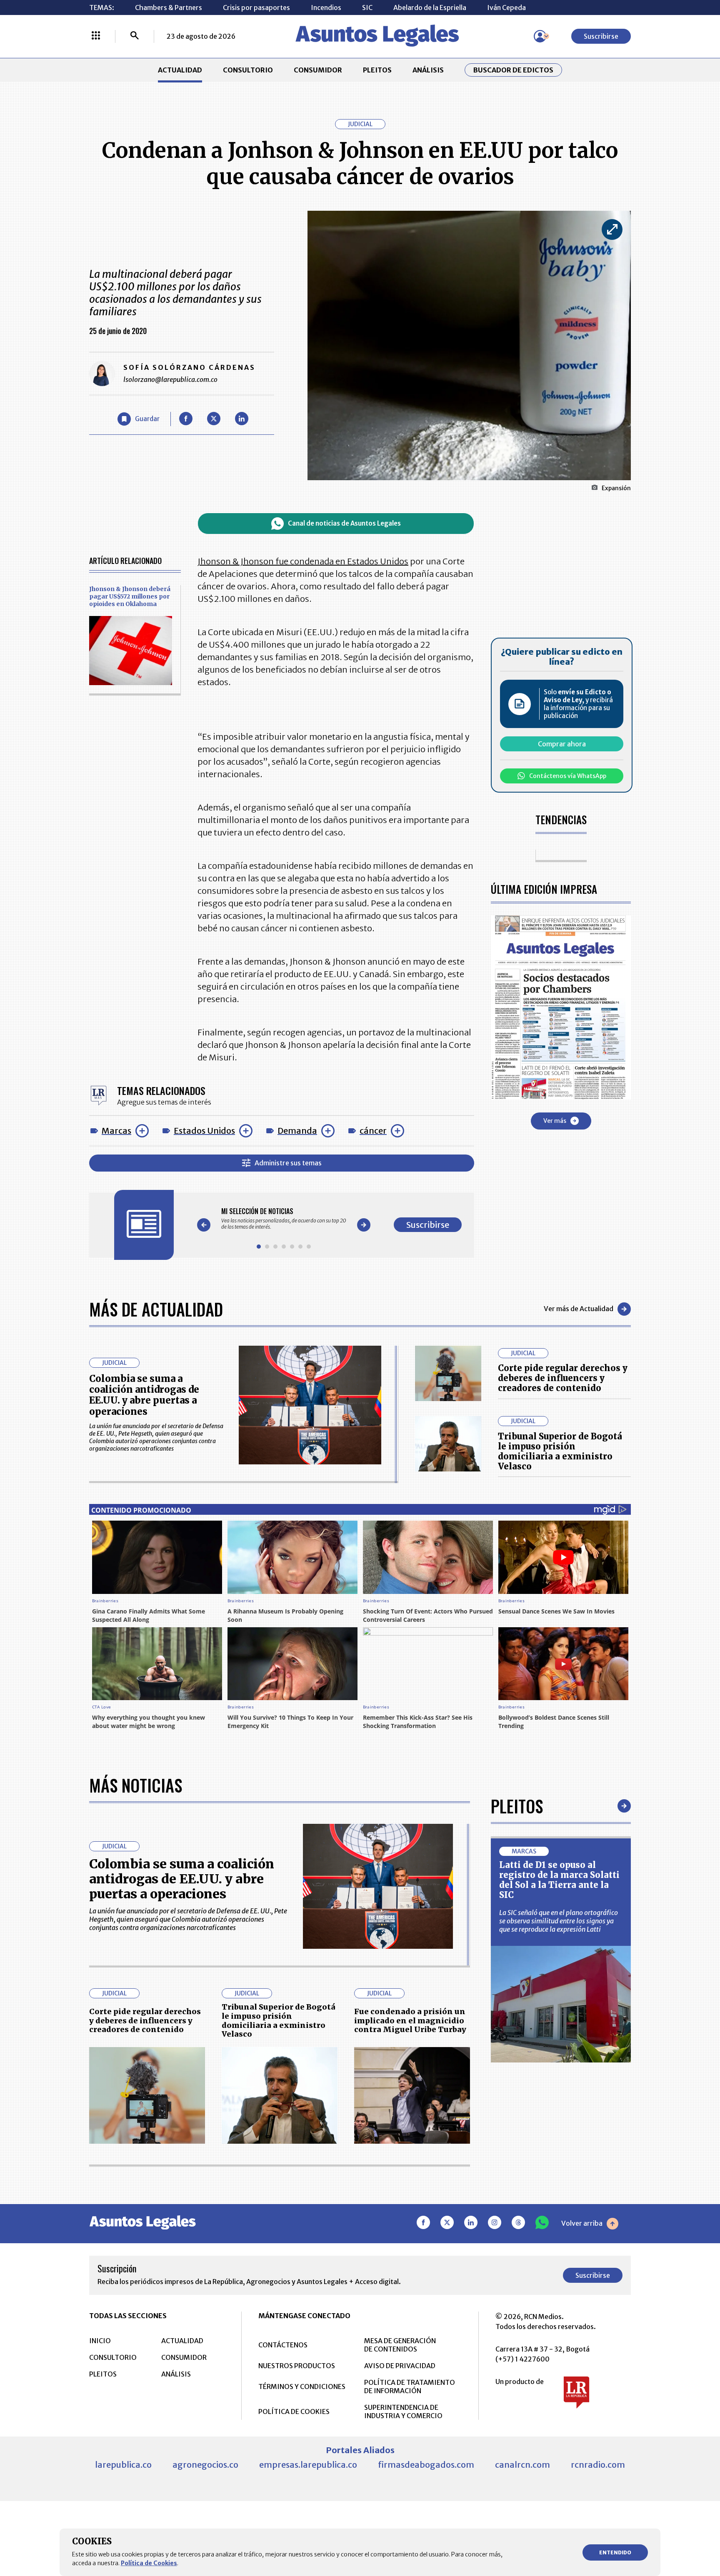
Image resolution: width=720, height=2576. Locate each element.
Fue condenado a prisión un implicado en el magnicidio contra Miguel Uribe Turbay (410, 2020)
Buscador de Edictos (513, 70)
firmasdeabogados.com (426, 2465)
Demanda (297, 1131)
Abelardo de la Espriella (430, 7)
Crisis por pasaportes (256, 7)
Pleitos (517, 1806)
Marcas (116, 1131)
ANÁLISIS (428, 70)
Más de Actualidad (156, 1309)
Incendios (326, 7)
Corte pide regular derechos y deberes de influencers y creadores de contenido (563, 1378)
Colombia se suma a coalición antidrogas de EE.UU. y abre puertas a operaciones (144, 1395)
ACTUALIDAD (180, 70)
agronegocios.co (205, 2465)
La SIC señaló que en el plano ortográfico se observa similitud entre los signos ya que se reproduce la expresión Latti (559, 1921)
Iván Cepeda (506, 7)
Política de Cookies (149, 2563)
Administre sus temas (288, 1163)
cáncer (373, 1131)
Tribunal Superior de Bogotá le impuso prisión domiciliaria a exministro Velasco (560, 1451)
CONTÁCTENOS (283, 2345)
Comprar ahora (562, 744)
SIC (367, 7)
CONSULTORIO (248, 70)
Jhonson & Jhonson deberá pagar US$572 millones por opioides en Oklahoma (130, 596)
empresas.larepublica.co (308, 2465)
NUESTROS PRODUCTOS (297, 2366)
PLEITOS (377, 70)
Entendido (615, 2552)
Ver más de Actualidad (579, 1309)
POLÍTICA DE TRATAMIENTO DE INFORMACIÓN (410, 2386)
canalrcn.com (522, 2465)
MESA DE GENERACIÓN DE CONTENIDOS (400, 2345)
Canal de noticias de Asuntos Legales (344, 523)
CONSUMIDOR (318, 70)
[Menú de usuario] (540, 36)
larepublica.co (123, 2465)
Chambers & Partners (169, 7)
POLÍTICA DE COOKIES (294, 2411)
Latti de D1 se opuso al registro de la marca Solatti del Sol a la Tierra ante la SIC (559, 1880)
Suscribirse (601, 36)
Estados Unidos (204, 1131)
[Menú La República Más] (96, 36)
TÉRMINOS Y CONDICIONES (302, 2386)
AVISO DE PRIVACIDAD (400, 2366)
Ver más (555, 1120)
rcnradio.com (598, 2465)
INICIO (100, 2341)
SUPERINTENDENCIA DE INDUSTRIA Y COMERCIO (403, 2411)
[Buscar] (135, 36)
